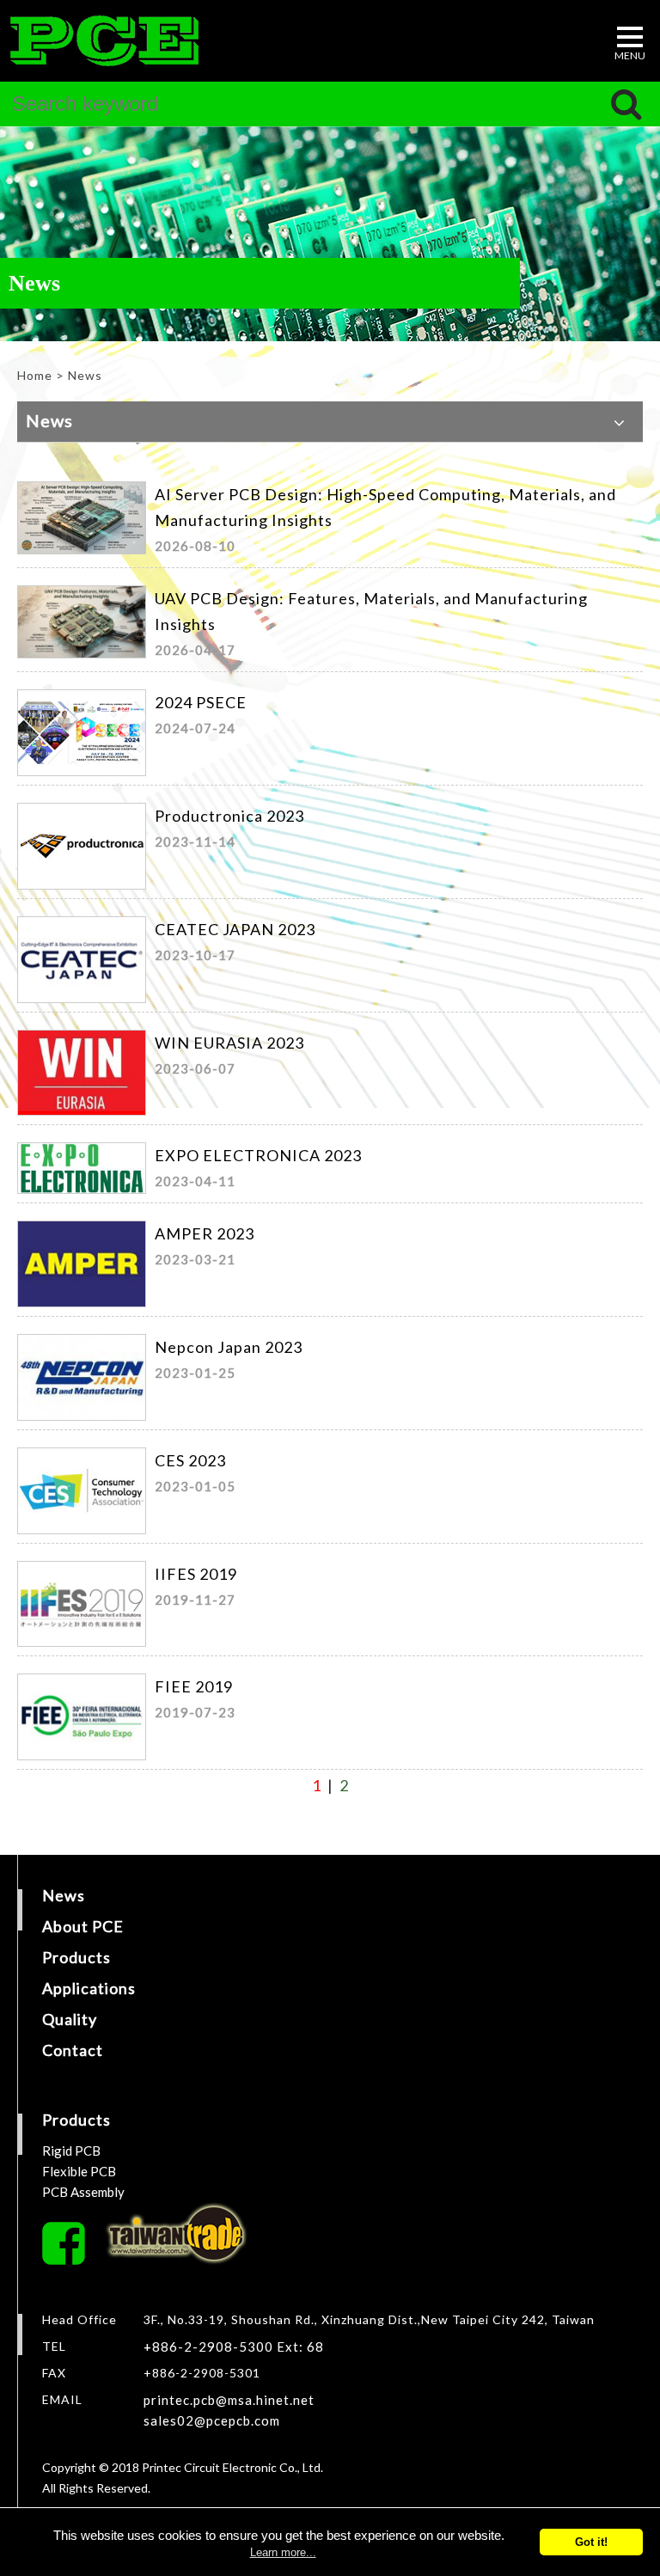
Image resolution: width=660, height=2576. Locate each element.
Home (35, 375)
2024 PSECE (201, 702)
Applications (89, 1988)
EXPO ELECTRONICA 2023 (258, 1155)
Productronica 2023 (229, 816)
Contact (73, 2050)
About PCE (83, 1926)
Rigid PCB (71, 2151)
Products (76, 1957)
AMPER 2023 (205, 1233)
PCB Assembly (83, 2192)
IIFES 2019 (196, 1574)
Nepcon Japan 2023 (229, 1347)
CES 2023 (190, 1460)
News (64, 1895)
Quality (70, 2019)
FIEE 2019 (194, 1686)
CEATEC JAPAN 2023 (235, 929)
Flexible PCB (79, 2171)
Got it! (591, 2542)
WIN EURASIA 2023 (229, 1043)
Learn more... (283, 2552)
